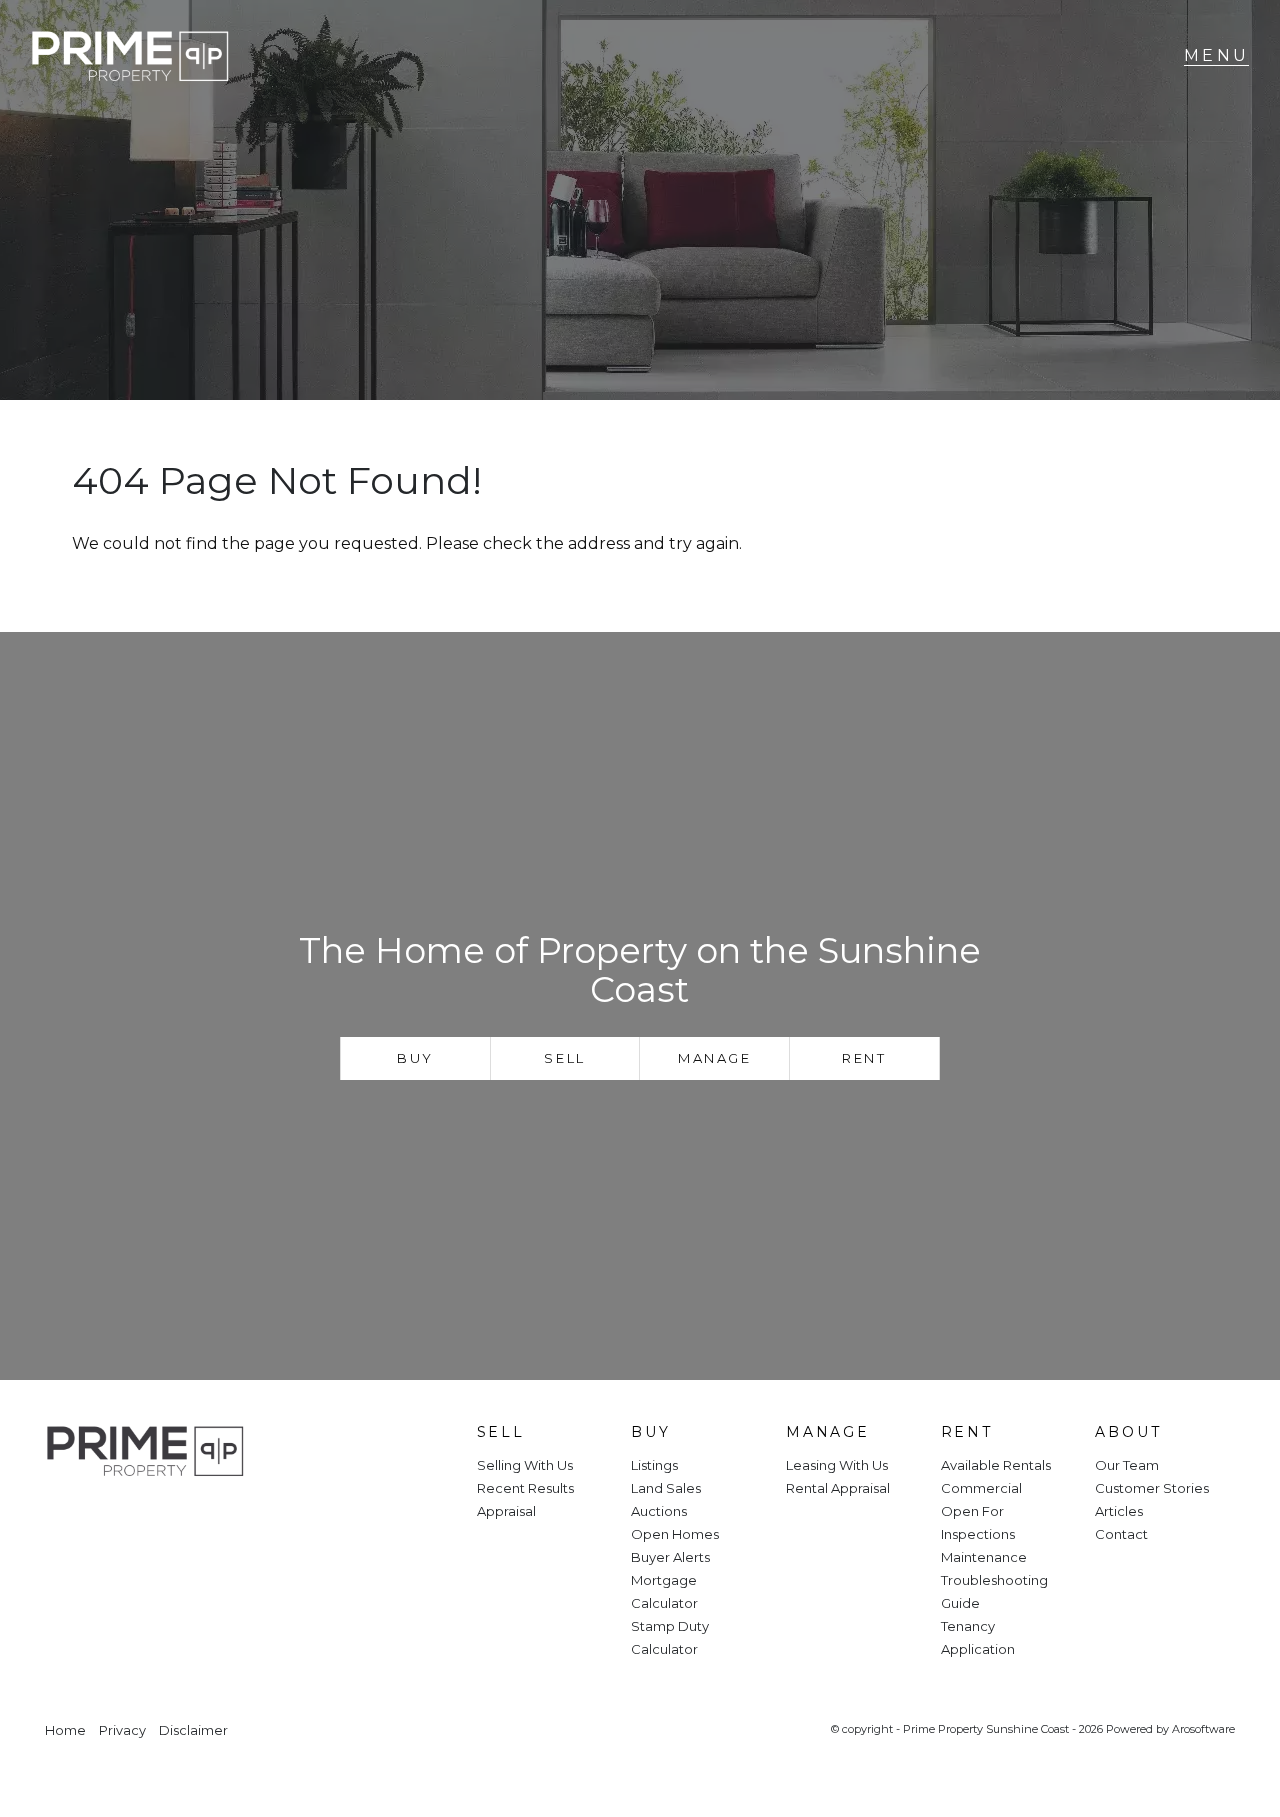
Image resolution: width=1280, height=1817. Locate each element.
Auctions (659, 1511)
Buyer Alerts (670, 1557)
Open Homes (675, 1534)
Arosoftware (1203, 1729)
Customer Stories (1152, 1488)
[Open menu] (1216, 56)
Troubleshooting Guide (994, 1591)
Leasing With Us (837, 1465)
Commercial (981, 1488)
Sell (564, 1058)
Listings (654, 1465)
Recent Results (525, 1488)
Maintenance (984, 1557)
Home (65, 1730)
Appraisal (506, 1511)
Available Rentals (996, 1465)
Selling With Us (525, 1465)
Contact (1121, 1534)
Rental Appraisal (838, 1488)
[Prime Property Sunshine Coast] (130, 56)
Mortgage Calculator (664, 1591)
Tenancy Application (978, 1637)
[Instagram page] (126, 1519)
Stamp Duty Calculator (670, 1637)
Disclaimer (193, 1730)
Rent (864, 1058)
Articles (1119, 1511)
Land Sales (666, 1488)
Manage (715, 1058)
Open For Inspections (978, 1522)
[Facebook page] (73, 1519)
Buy (415, 1058)
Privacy (122, 1730)
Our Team (1127, 1465)
